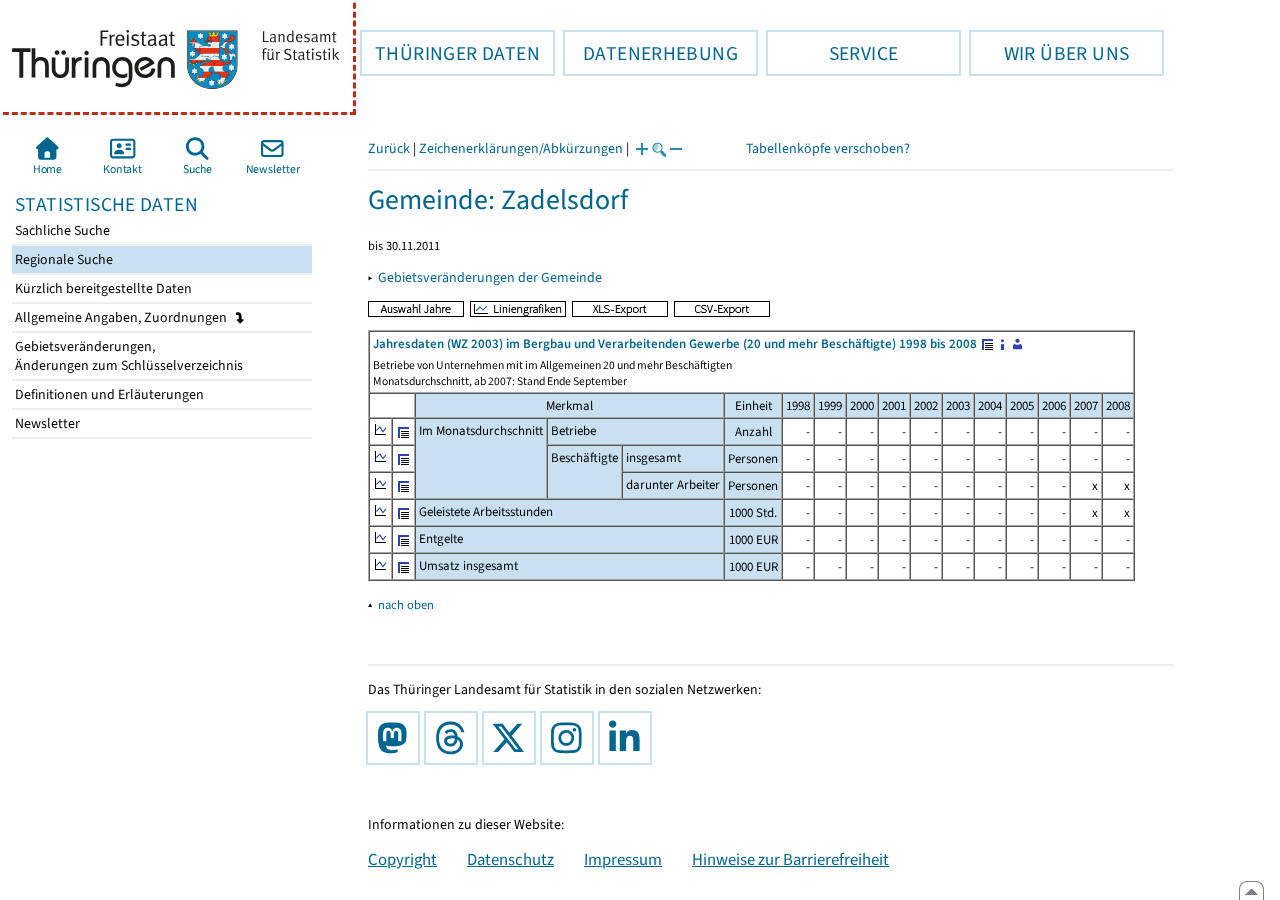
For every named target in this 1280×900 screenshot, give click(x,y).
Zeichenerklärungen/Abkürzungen (521, 148)
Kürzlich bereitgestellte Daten (102, 288)
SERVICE (832, 53)
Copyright (402, 859)
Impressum (623, 859)
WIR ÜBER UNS (1049, 53)
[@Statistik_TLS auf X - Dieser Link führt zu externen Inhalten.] (513, 738)
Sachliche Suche (61, 230)
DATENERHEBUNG (650, 53)
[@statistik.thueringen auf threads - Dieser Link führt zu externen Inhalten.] (455, 738)
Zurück (389, 148)
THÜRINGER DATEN (450, 53)
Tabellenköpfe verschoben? (828, 148)
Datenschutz (510, 859)
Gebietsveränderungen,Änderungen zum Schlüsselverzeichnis (127, 356)
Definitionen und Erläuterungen (108, 394)
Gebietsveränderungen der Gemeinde (490, 277)
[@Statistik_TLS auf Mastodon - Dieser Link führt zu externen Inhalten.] (397, 738)
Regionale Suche (62, 259)
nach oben (406, 604)
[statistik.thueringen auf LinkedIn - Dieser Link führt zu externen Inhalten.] (629, 738)
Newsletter (46, 423)
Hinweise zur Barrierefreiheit (790, 859)
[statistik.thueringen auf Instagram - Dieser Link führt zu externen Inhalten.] (571, 738)
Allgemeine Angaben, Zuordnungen (122, 317)
